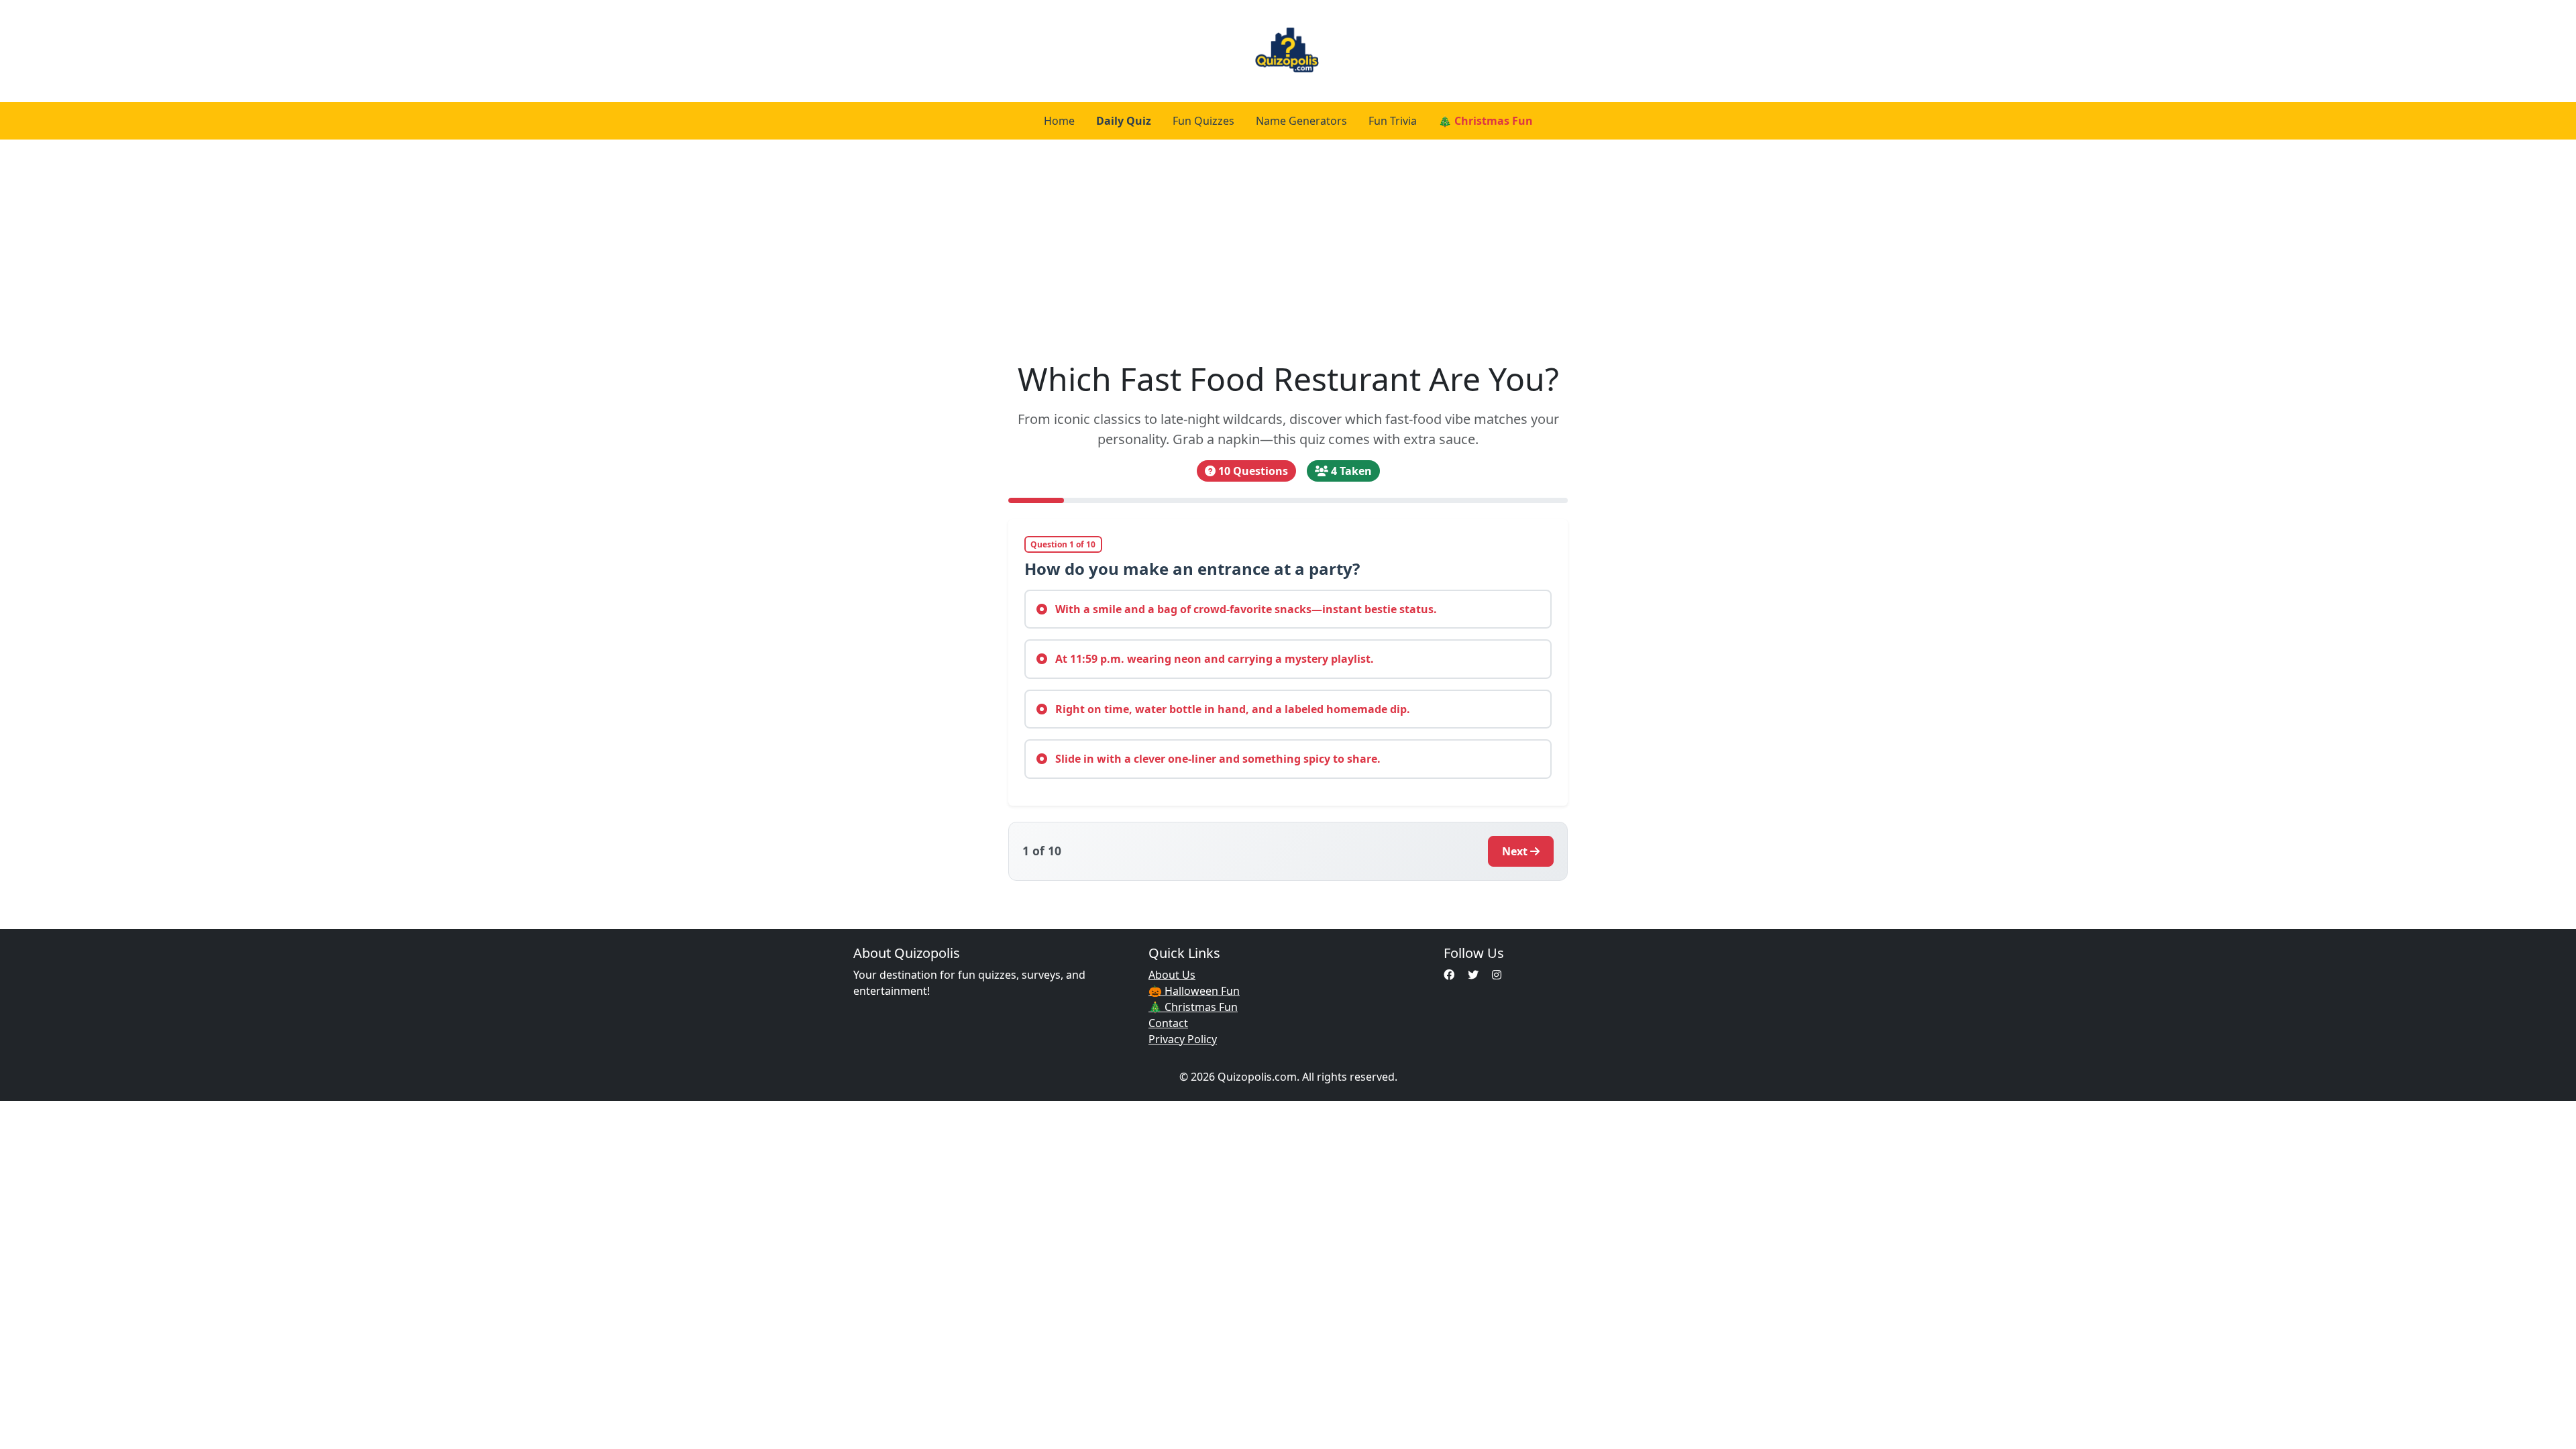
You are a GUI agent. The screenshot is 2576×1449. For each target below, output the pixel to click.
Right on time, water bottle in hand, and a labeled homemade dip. (1231, 709)
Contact (1168, 1023)
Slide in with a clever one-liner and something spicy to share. (1217, 759)
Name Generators (1301, 121)
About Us (1172, 975)
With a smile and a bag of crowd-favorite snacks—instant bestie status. (1245, 609)
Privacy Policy (1183, 1039)
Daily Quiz (1124, 121)
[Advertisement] (1288, 250)
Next (1515, 851)
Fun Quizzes (1203, 121)
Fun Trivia (1393, 121)
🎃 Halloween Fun (1194, 991)
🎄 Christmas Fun (1486, 121)
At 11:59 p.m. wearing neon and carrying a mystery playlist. (1213, 659)
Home (1059, 121)
